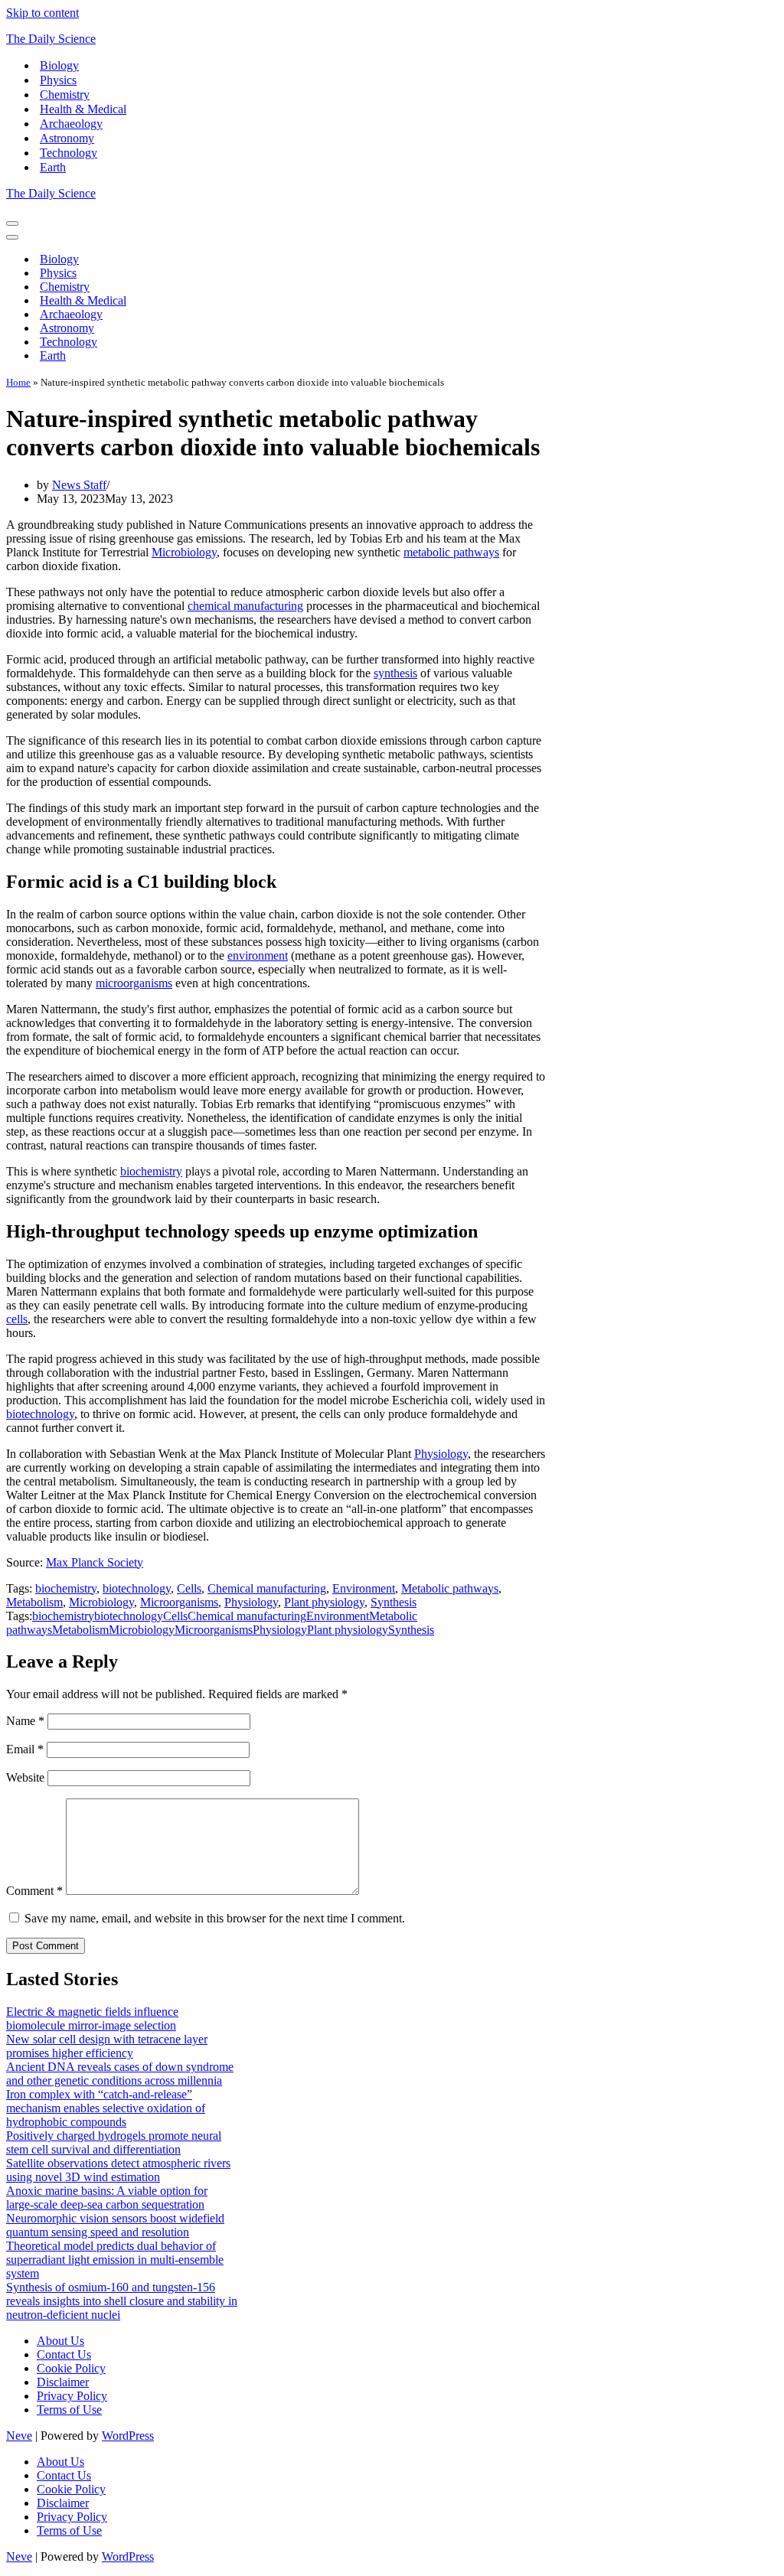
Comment (34, 1891)
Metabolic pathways (450, 1588)
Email (25, 1749)
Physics (58, 80)
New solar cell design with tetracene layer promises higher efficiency (107, 2046)
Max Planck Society (95, 1562)
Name (25, 1721)
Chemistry (65, 95)
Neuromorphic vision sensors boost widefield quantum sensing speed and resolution (115, 2225)
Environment (364, 1588)
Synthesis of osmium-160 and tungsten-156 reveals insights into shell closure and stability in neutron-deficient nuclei (122, 2301)
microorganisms (134, 983)
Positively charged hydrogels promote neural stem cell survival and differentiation (114, 2142)
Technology (69, 153)
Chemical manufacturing (267, 1588)
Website (25, 1777)
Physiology (441, 1454)
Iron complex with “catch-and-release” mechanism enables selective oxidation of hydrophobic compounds (106, 2108)
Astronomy (67, 138)
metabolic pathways (451, 552)
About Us (60, 2341)
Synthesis (394, 1602)
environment (258, 955)
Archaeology (71, 124)
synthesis (395, 673)
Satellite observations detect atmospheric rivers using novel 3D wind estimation (118, 2170)
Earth (53, 167)
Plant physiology (324, 1602)
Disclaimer (63, 2382)
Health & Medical (83, 109)
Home (18, 382)
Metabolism (34, 1602)
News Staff (79, 485)
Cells (189, 1588)
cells (17, 1319)
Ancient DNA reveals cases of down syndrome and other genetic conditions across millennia (120, 2074)
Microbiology (184, 552)
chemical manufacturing (245, 606)
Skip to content (42, 13)
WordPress (128, 2436)
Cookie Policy (71, 2368)
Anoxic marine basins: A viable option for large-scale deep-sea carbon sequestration (107, 2198)
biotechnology (40, 1414)
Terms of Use (69, 2410)
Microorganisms (179, 1602)
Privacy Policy (72, 2396)
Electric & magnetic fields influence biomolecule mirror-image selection (92, 2018)
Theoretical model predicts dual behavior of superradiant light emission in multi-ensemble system (115, 2260)
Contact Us (64, 2354)
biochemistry (151, 1171)
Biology (59, 65)
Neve (19, 2436)
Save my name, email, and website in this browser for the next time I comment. (215, 1918)
